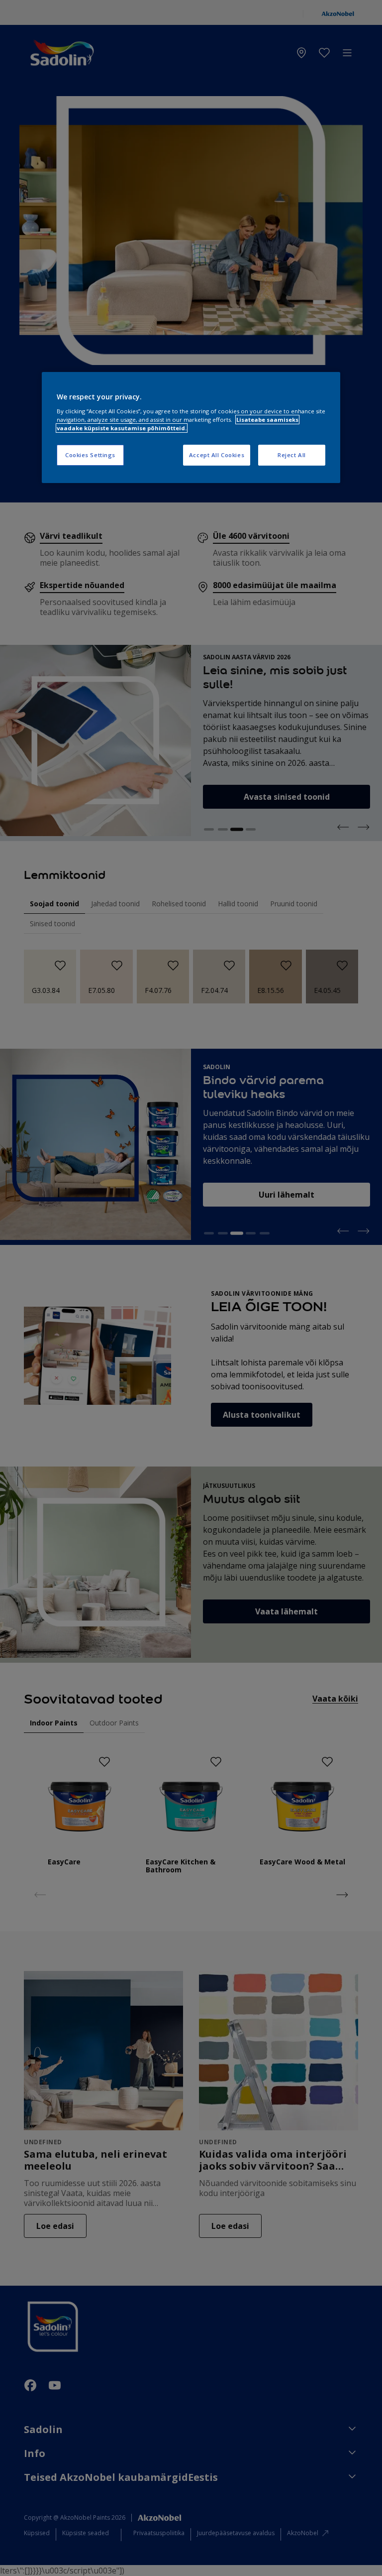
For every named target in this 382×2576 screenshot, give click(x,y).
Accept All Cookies (217, 455)
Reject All (292, 455)
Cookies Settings (90, 455)
